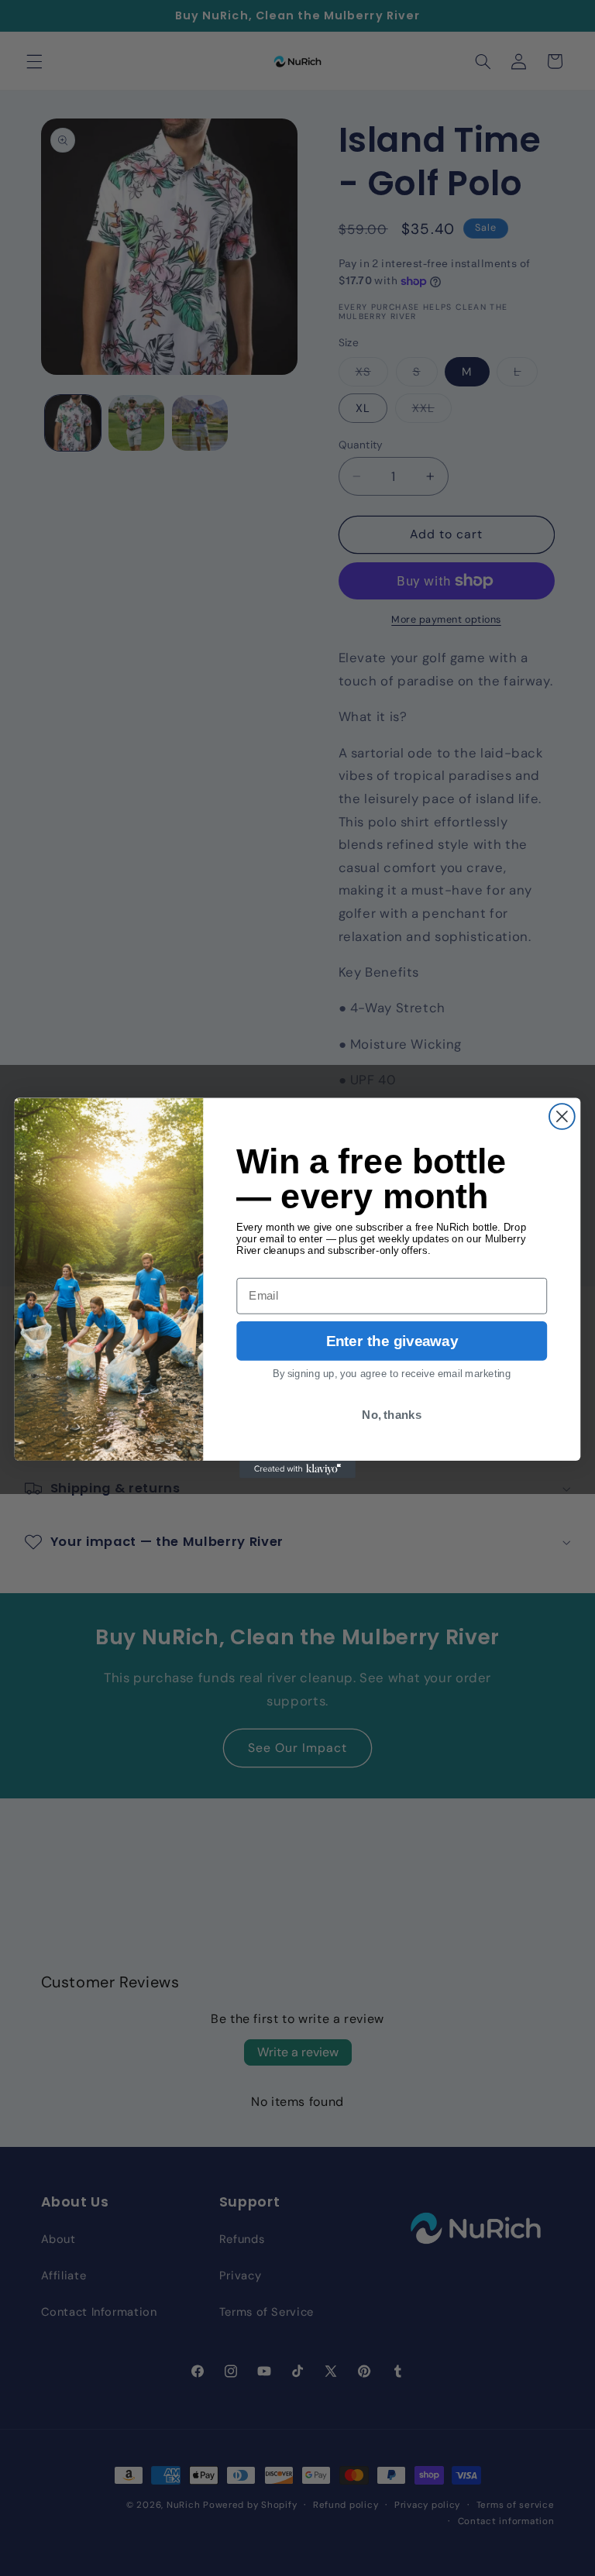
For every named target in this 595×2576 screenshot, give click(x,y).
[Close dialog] (562, 1116)
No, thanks (392, 1414)
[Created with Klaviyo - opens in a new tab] (297, 1469)
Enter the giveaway (392, 1341)
